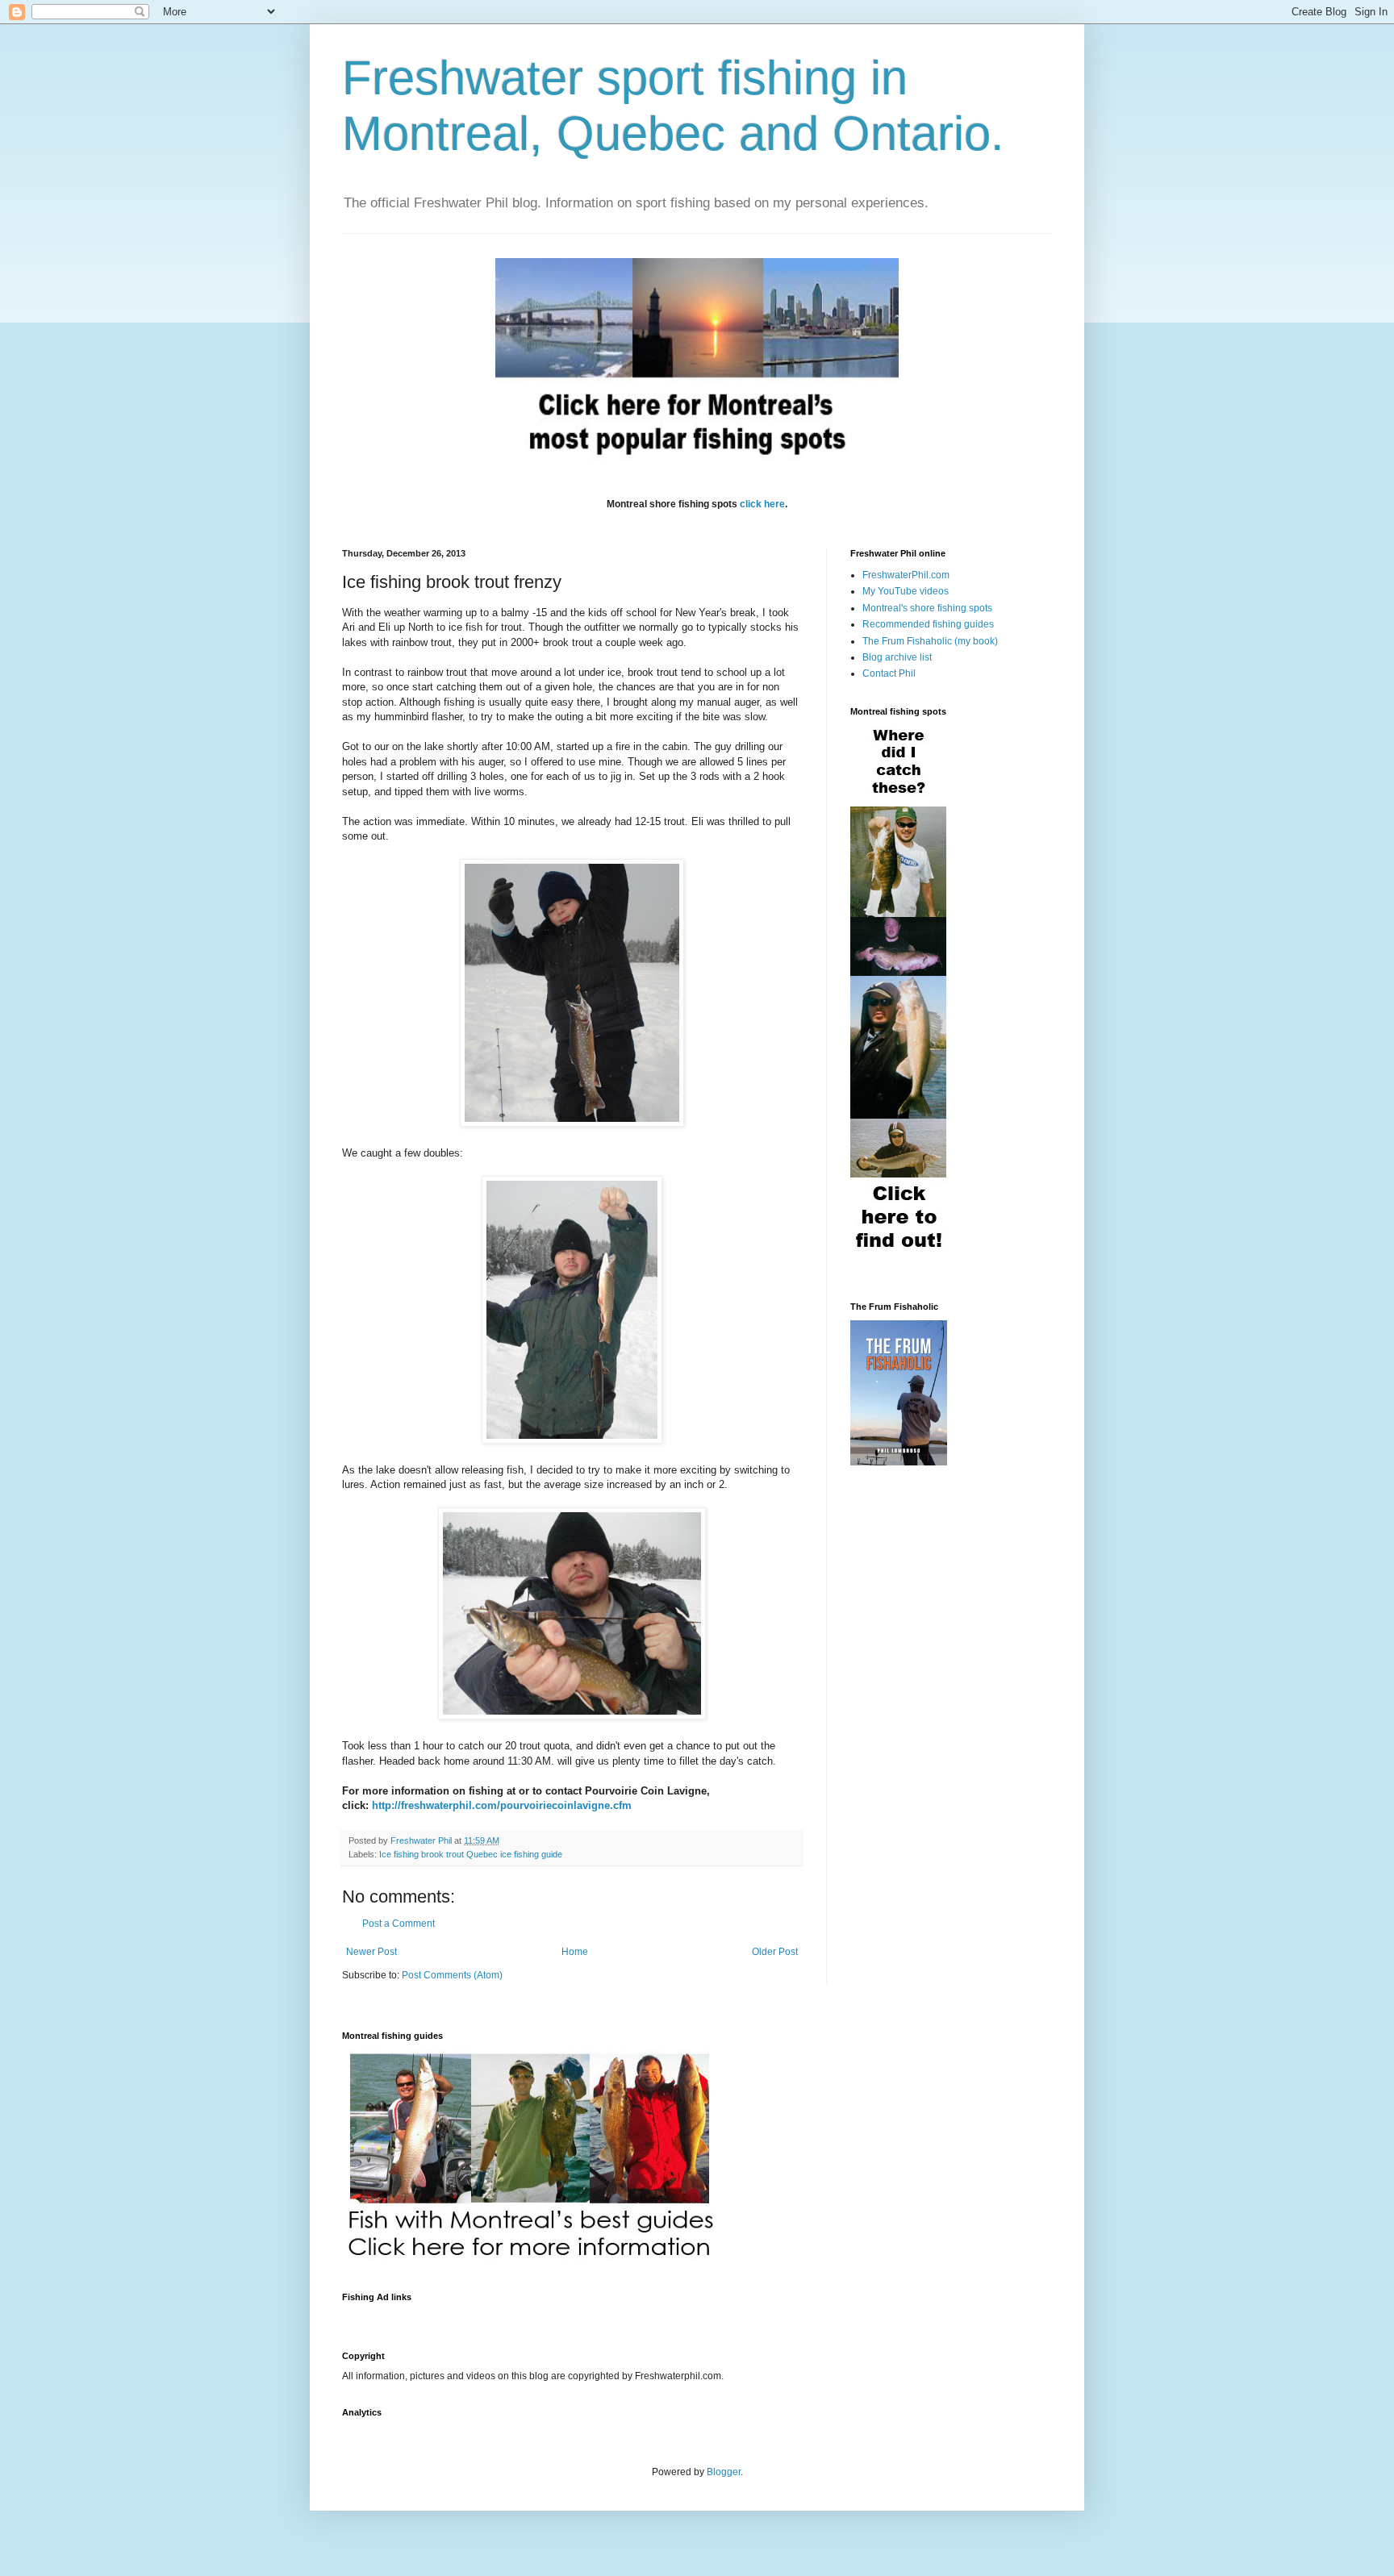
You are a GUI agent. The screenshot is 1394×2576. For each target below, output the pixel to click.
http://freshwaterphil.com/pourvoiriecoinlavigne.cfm (502, 1805)
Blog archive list (897, 657)
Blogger (724, 2472)
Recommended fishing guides (928, 624)
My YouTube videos (906, 591)
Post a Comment (399, 1924)
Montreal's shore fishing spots (927, 608)
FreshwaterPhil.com (906, 575)
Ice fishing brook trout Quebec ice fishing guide (471, 1854)
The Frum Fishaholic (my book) (930, 641)
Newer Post (371, 1952)
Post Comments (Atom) (452, 1975)
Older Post (775, 1952)
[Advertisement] (636, 2317)
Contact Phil (889, 673)
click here (762, 504)
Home (575, 1952)
